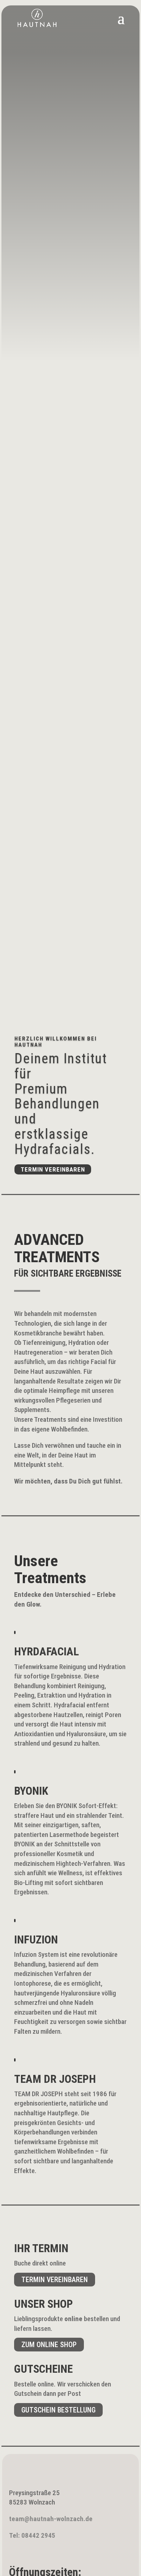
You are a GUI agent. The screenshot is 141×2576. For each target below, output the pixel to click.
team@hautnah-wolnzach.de (51, 2519)
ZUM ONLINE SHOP (49, 2345)
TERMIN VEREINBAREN (55, 2280)
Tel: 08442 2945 (32, 2535)
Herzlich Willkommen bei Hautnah (56, 1042)
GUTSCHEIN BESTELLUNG (58, 2410)
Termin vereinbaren (53, 1169)
